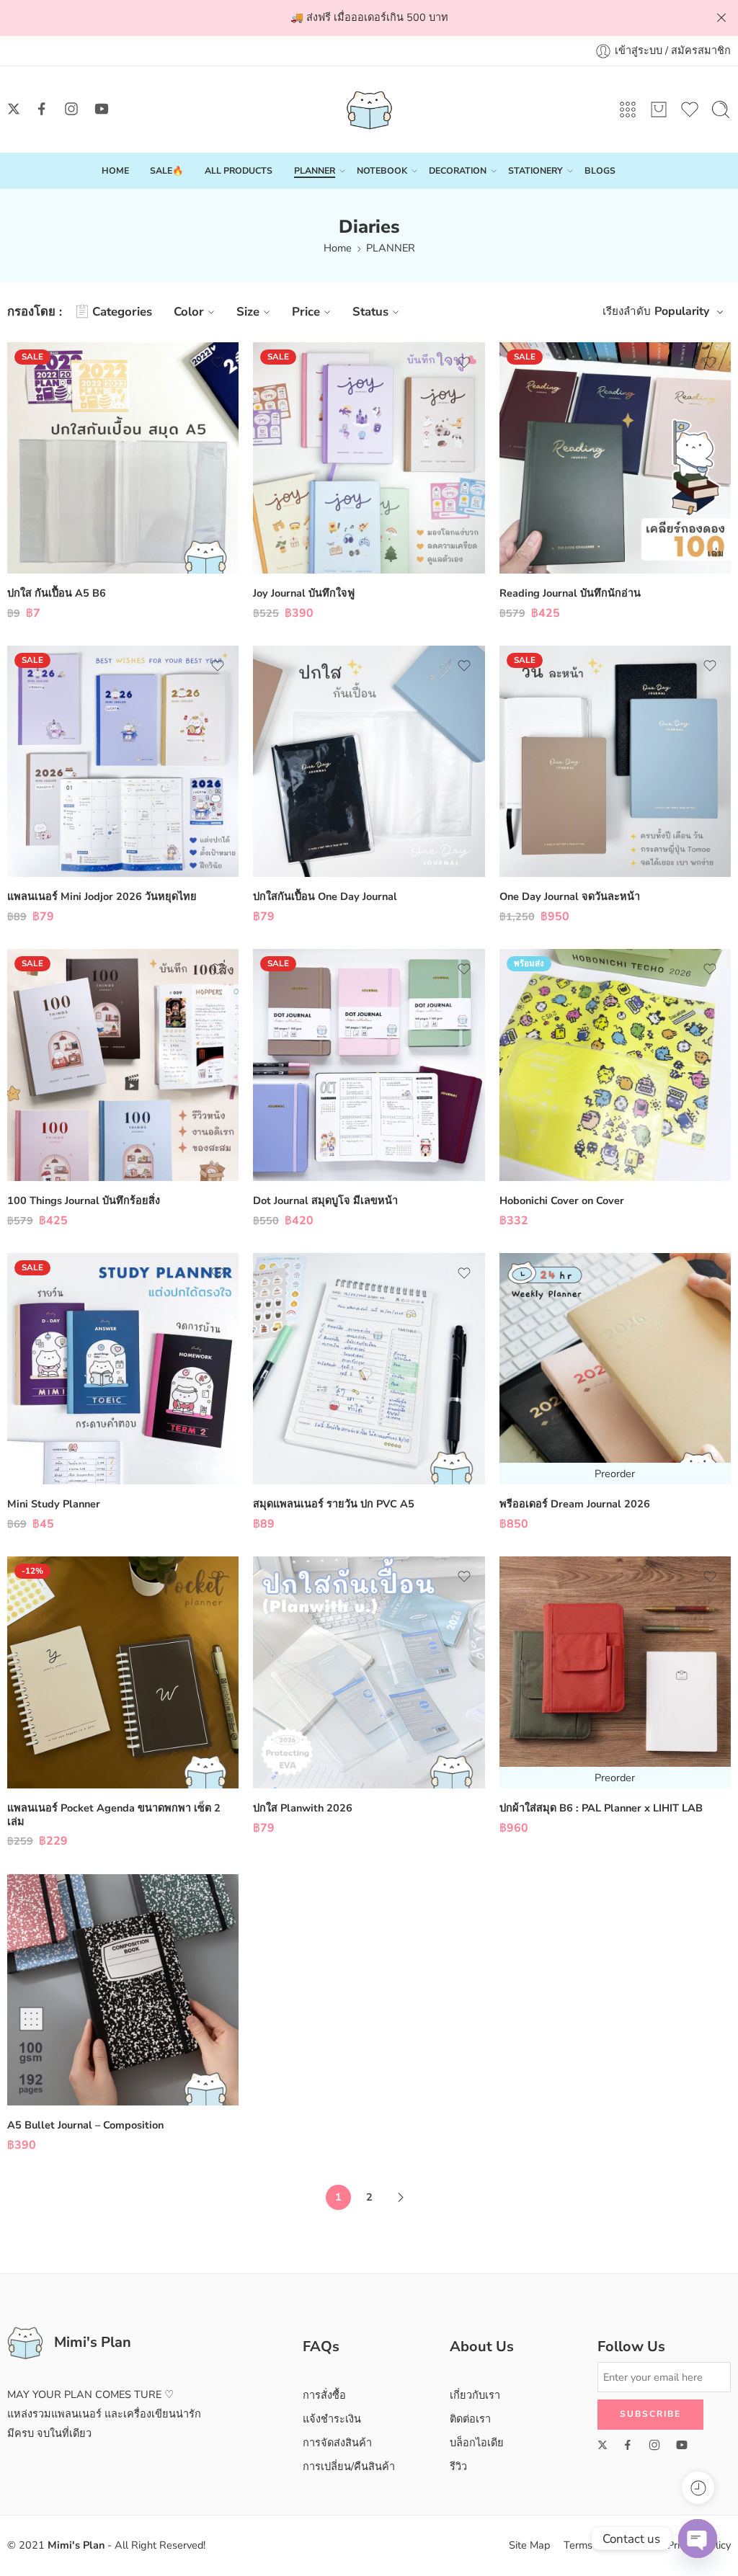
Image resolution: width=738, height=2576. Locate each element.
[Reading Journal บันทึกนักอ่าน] (615, 458)
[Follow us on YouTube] (102, 109)
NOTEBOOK (382, 170)
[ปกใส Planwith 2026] (369, 1672)
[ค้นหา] (721, 110)
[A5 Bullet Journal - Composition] (123, 1990)
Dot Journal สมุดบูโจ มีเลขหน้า (325, 1200)
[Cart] (659, 110)
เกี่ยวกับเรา (475, 2395)
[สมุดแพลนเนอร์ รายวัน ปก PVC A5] (369, 1369)
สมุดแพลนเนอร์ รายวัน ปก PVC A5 (334, 1504)
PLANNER (315, 170)
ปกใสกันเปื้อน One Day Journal (325, 896)
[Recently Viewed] (698, 2488)
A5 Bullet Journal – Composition (85, 2125)
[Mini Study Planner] (123, 1369)
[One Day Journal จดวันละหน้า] (615, 761)
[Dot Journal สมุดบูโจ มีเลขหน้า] (369, 1065)
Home (338, 248)
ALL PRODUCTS (239, 170)
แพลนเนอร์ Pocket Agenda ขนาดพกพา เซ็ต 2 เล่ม (114, 1815)
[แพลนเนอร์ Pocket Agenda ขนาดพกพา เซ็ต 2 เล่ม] (123, 1672)
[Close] (721, 18)
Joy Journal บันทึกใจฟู (304, 593)
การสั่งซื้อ (324, 2395)
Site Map (529, 2545)
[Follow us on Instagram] (71, 109)
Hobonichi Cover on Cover (562, 1200)
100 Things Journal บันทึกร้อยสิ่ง (84, 1200)
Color (189, 312)
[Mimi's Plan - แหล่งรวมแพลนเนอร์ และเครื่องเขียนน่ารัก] (369, 110)
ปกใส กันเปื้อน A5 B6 (57, 593)
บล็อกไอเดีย (477, 2443)
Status (370, 312)
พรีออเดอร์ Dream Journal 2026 (575, 1504)
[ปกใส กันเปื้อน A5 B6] (123, 458)
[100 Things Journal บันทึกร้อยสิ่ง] (123, 1065)
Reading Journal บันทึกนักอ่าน (570, 593)
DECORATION (458, 170)
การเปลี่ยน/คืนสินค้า (349, 2466)
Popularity (682, 311)
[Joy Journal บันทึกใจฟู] (369, 458)
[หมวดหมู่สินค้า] (628, 110)
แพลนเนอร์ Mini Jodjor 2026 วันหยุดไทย (102, 896)
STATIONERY (535, 170)
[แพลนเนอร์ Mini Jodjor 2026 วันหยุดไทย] (123, 761)
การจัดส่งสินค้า (337, 2443)
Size (248, 312)
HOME (115, 170)
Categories (122, 312)
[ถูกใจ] (218, 362)
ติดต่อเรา (470, 2419)
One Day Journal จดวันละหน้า (570, 896)
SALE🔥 (166, 170)
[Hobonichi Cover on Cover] (615, 1065)
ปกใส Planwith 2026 (303, 1808)
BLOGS (600, 170)
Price (306, 312)
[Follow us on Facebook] (42, 109)
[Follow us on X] (14, 109)
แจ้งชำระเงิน (332, 2419)
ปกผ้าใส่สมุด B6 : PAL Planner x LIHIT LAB (601, 1808)
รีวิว (458, 2466)
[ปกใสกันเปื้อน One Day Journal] (369, 761)
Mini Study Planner (54, 1504)
